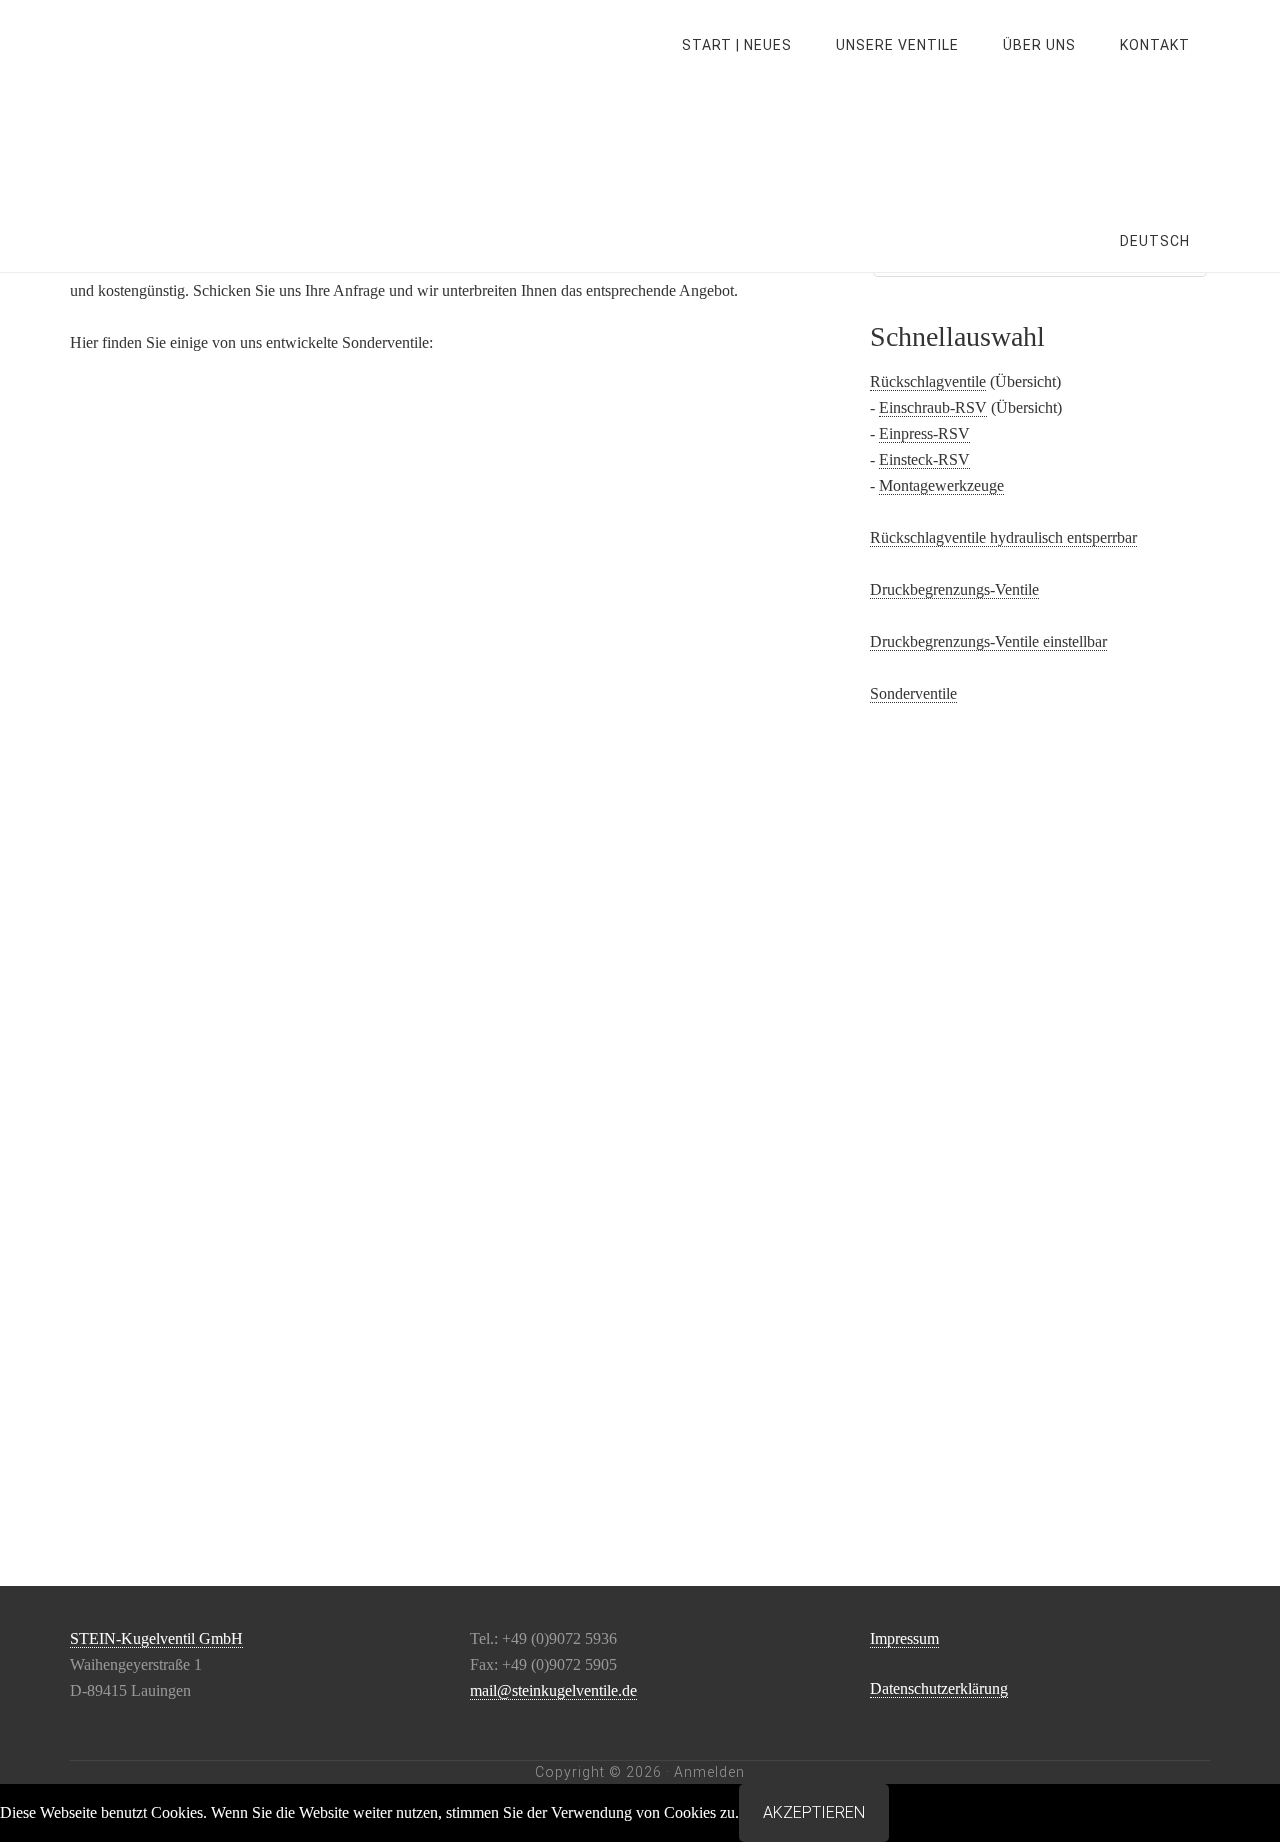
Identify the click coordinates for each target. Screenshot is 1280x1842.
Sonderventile (913, 693)
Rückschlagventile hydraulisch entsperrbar (1003, 537)
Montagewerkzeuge (941, 485)
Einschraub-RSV (933, 407)
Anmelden (709, 1772)
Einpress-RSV (924, 433)
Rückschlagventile (928, 381)
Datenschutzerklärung (939, 1688)
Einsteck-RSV (924, 459)
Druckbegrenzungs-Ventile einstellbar (988, 641)
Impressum (904, 1638)
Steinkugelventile (230, 45)
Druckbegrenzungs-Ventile (954, 589)
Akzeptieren (814, 1812)
